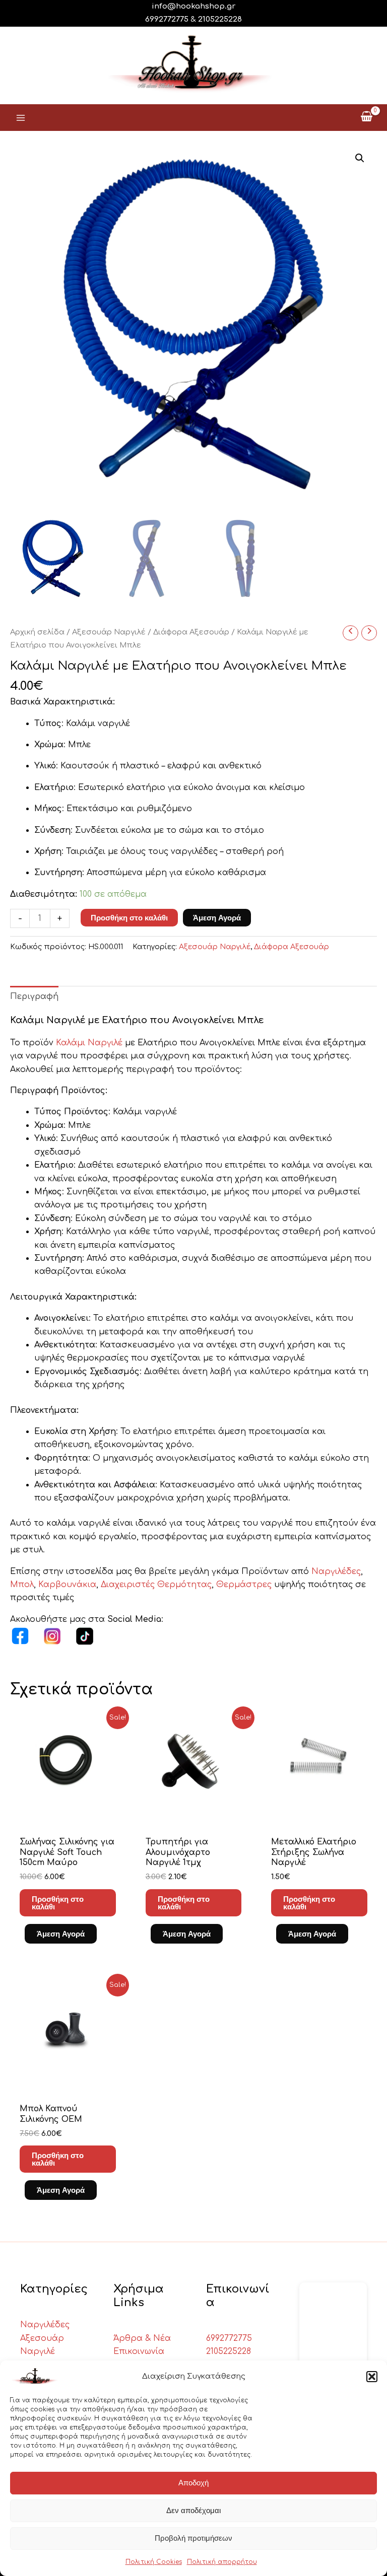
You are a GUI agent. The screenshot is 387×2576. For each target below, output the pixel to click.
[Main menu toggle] (21, 117)
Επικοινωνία (139, 2351)
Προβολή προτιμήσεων (193, 2538)
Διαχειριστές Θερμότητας (156, 1585)
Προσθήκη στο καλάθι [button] (58, 1903)
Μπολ (22, 1585)
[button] (372, 2377)
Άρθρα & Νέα (142, 2338)
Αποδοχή (193, 2483)
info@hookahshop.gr (193, 6)
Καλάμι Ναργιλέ (89, 1043)
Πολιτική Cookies (154, 2562)
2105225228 (220, 19)
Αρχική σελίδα (37, 632)
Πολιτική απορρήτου (222, 2562)
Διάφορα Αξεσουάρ (191, 632)
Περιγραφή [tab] (34, 996)
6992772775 (229, 2338)
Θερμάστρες (245, 1585)
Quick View (68, 1816)
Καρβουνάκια (67, 1585)
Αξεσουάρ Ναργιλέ (109, 632)
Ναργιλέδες (336, 1571)
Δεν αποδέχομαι (193, 2510)
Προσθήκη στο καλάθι (129, 918)
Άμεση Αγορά (217, 918)
